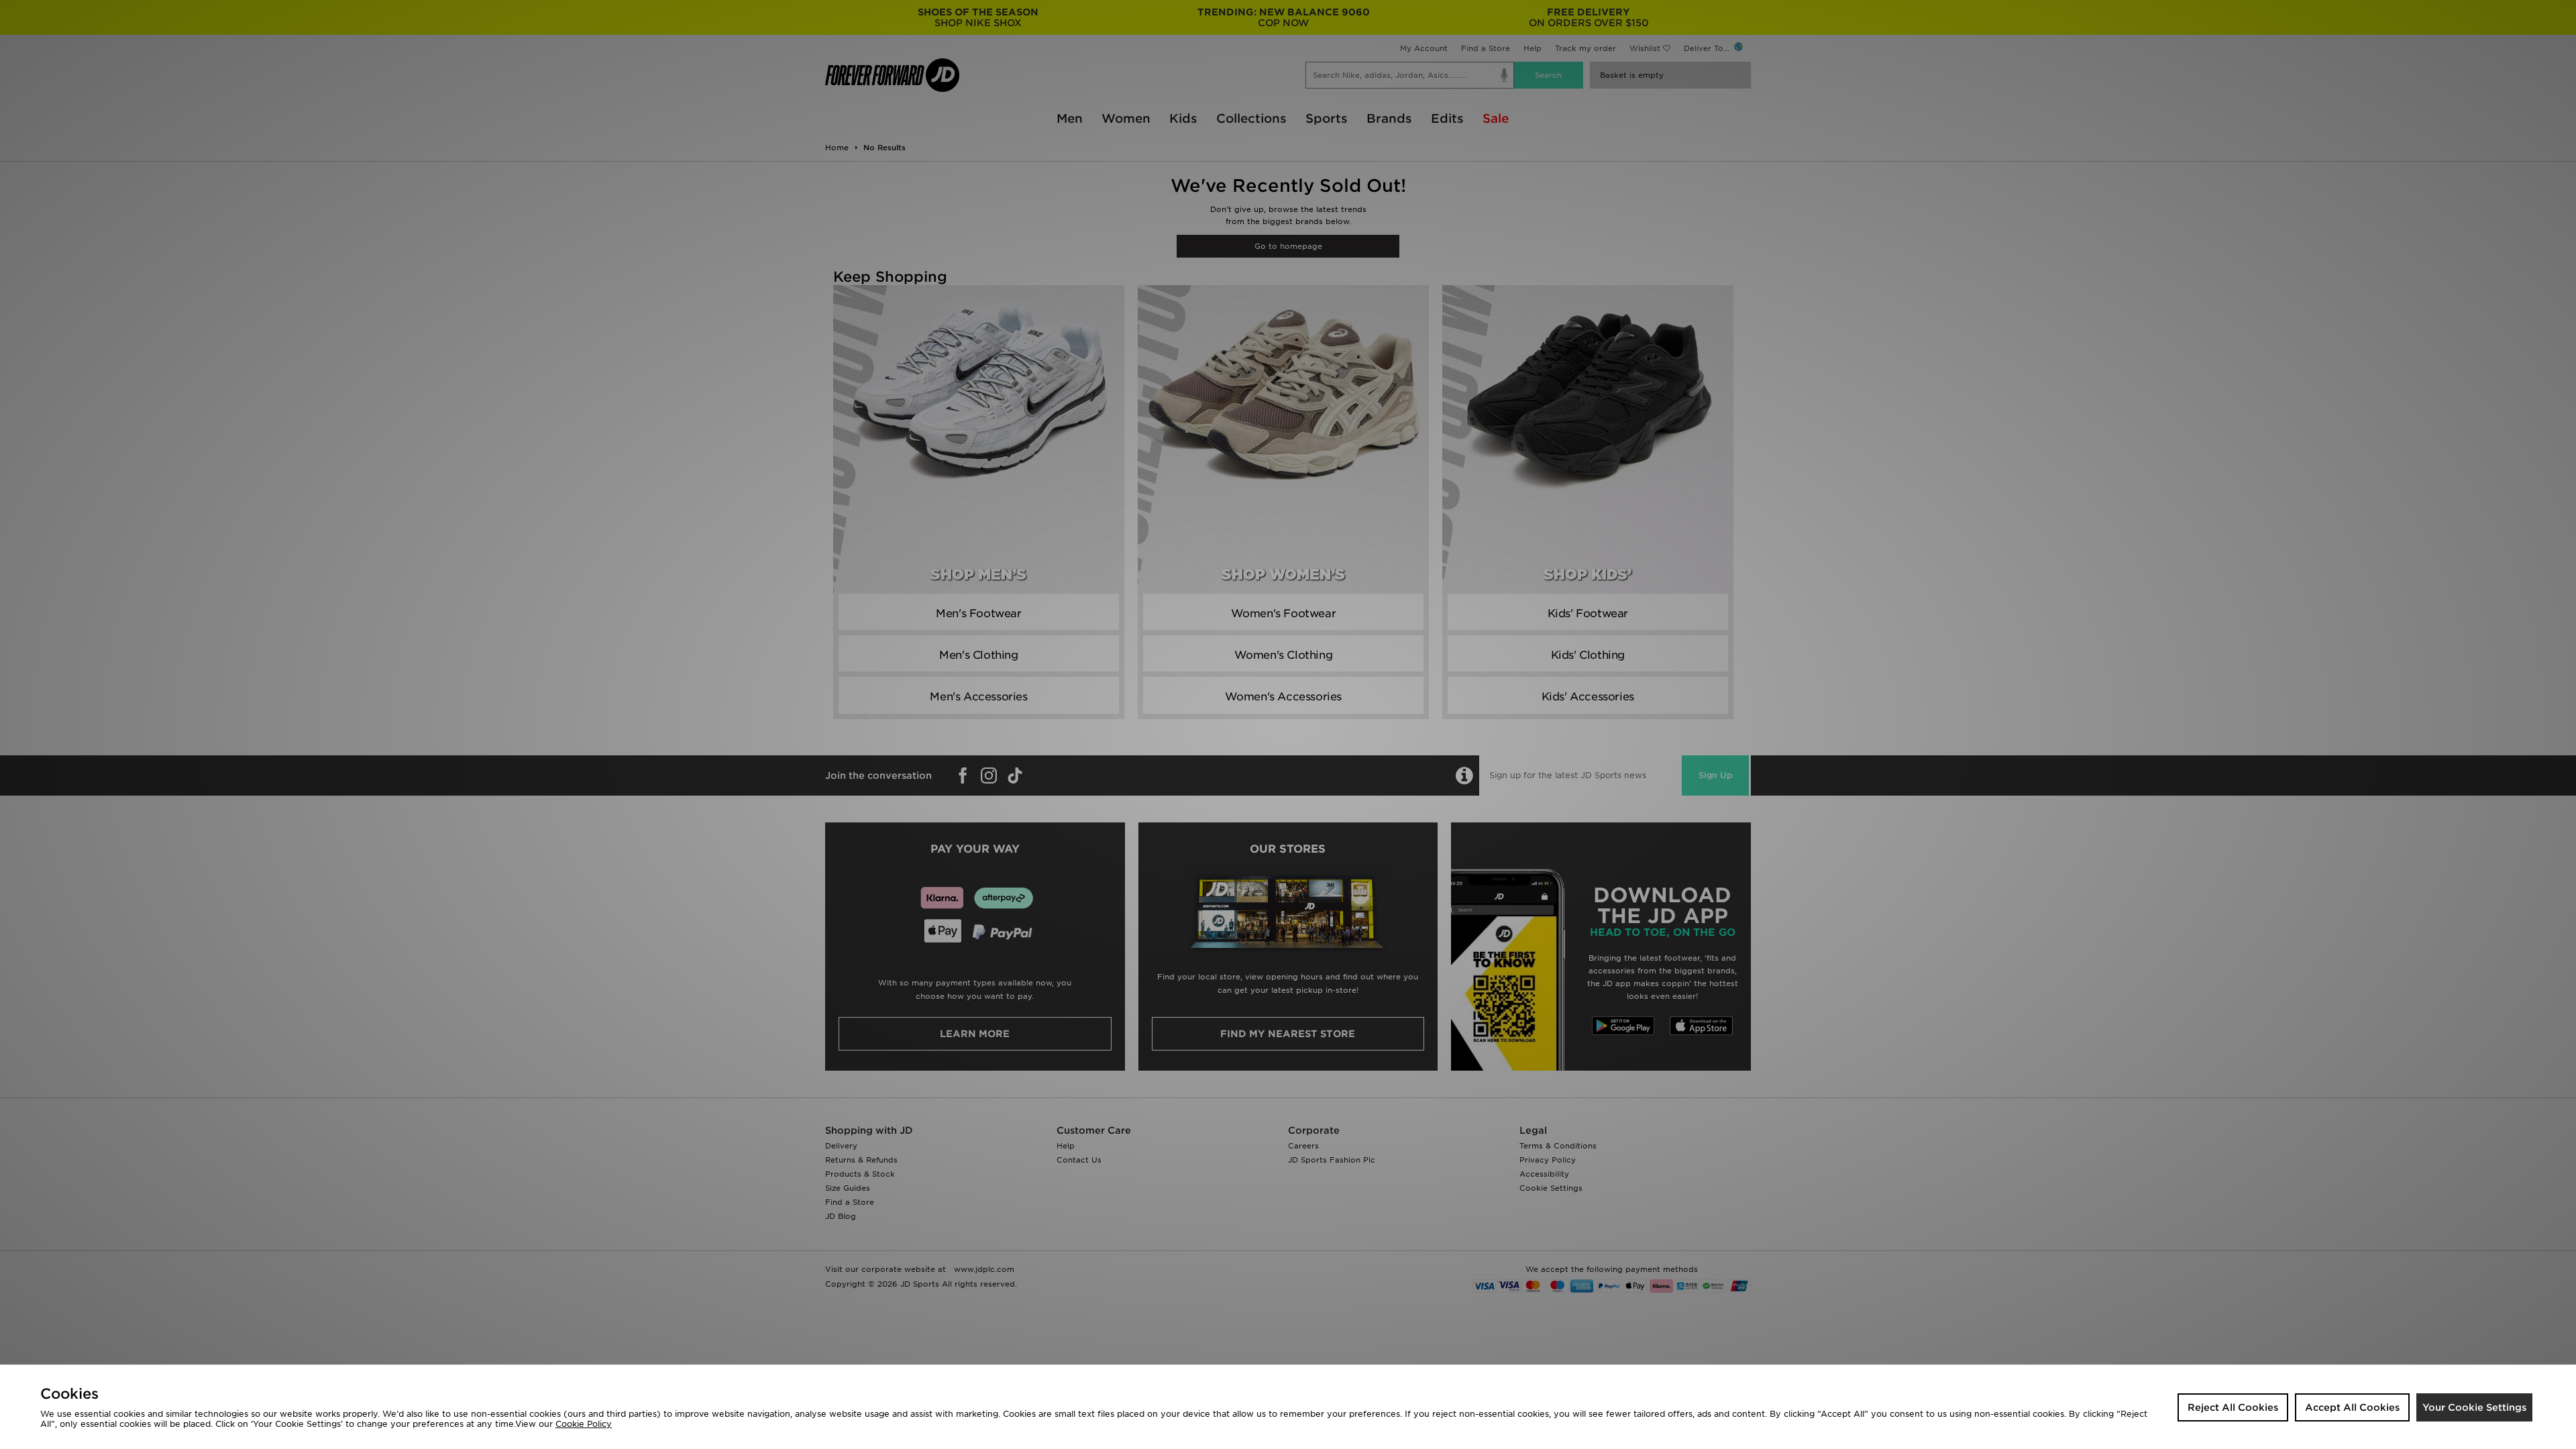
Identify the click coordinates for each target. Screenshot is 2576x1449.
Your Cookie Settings (2474, 1407)
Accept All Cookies (2352, 1407)
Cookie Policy (584, 1424)
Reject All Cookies (2233, 1407)
